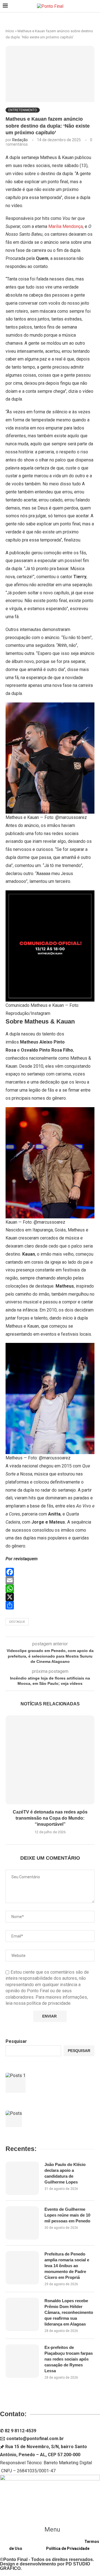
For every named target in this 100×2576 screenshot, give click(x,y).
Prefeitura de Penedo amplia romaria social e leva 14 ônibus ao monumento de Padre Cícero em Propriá (67, 2266)
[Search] (94, 6)
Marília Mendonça (66, 226)
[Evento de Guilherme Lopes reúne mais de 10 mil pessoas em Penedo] (22, 2223)
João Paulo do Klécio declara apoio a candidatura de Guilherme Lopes (65, 2173)
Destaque (17, 1622)
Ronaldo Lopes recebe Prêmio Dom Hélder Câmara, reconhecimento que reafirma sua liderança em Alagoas (69, 2312)
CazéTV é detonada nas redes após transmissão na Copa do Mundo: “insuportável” (50, 1818)
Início (10, 31)
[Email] (50, 1580)
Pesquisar (16, 2041)
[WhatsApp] (50, 1589)
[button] (50, 2529)
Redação (20, 140)
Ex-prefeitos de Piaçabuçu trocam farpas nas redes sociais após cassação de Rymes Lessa (69, 2359)
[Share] (50, 1605)
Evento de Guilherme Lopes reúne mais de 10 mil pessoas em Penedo (67, 2215)
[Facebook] (50, 1572)
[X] (50, 1597)
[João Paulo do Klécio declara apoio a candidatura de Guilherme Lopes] (22, 2178)
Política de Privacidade (68, 2548)
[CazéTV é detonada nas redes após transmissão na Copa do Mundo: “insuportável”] (50, 1760)
